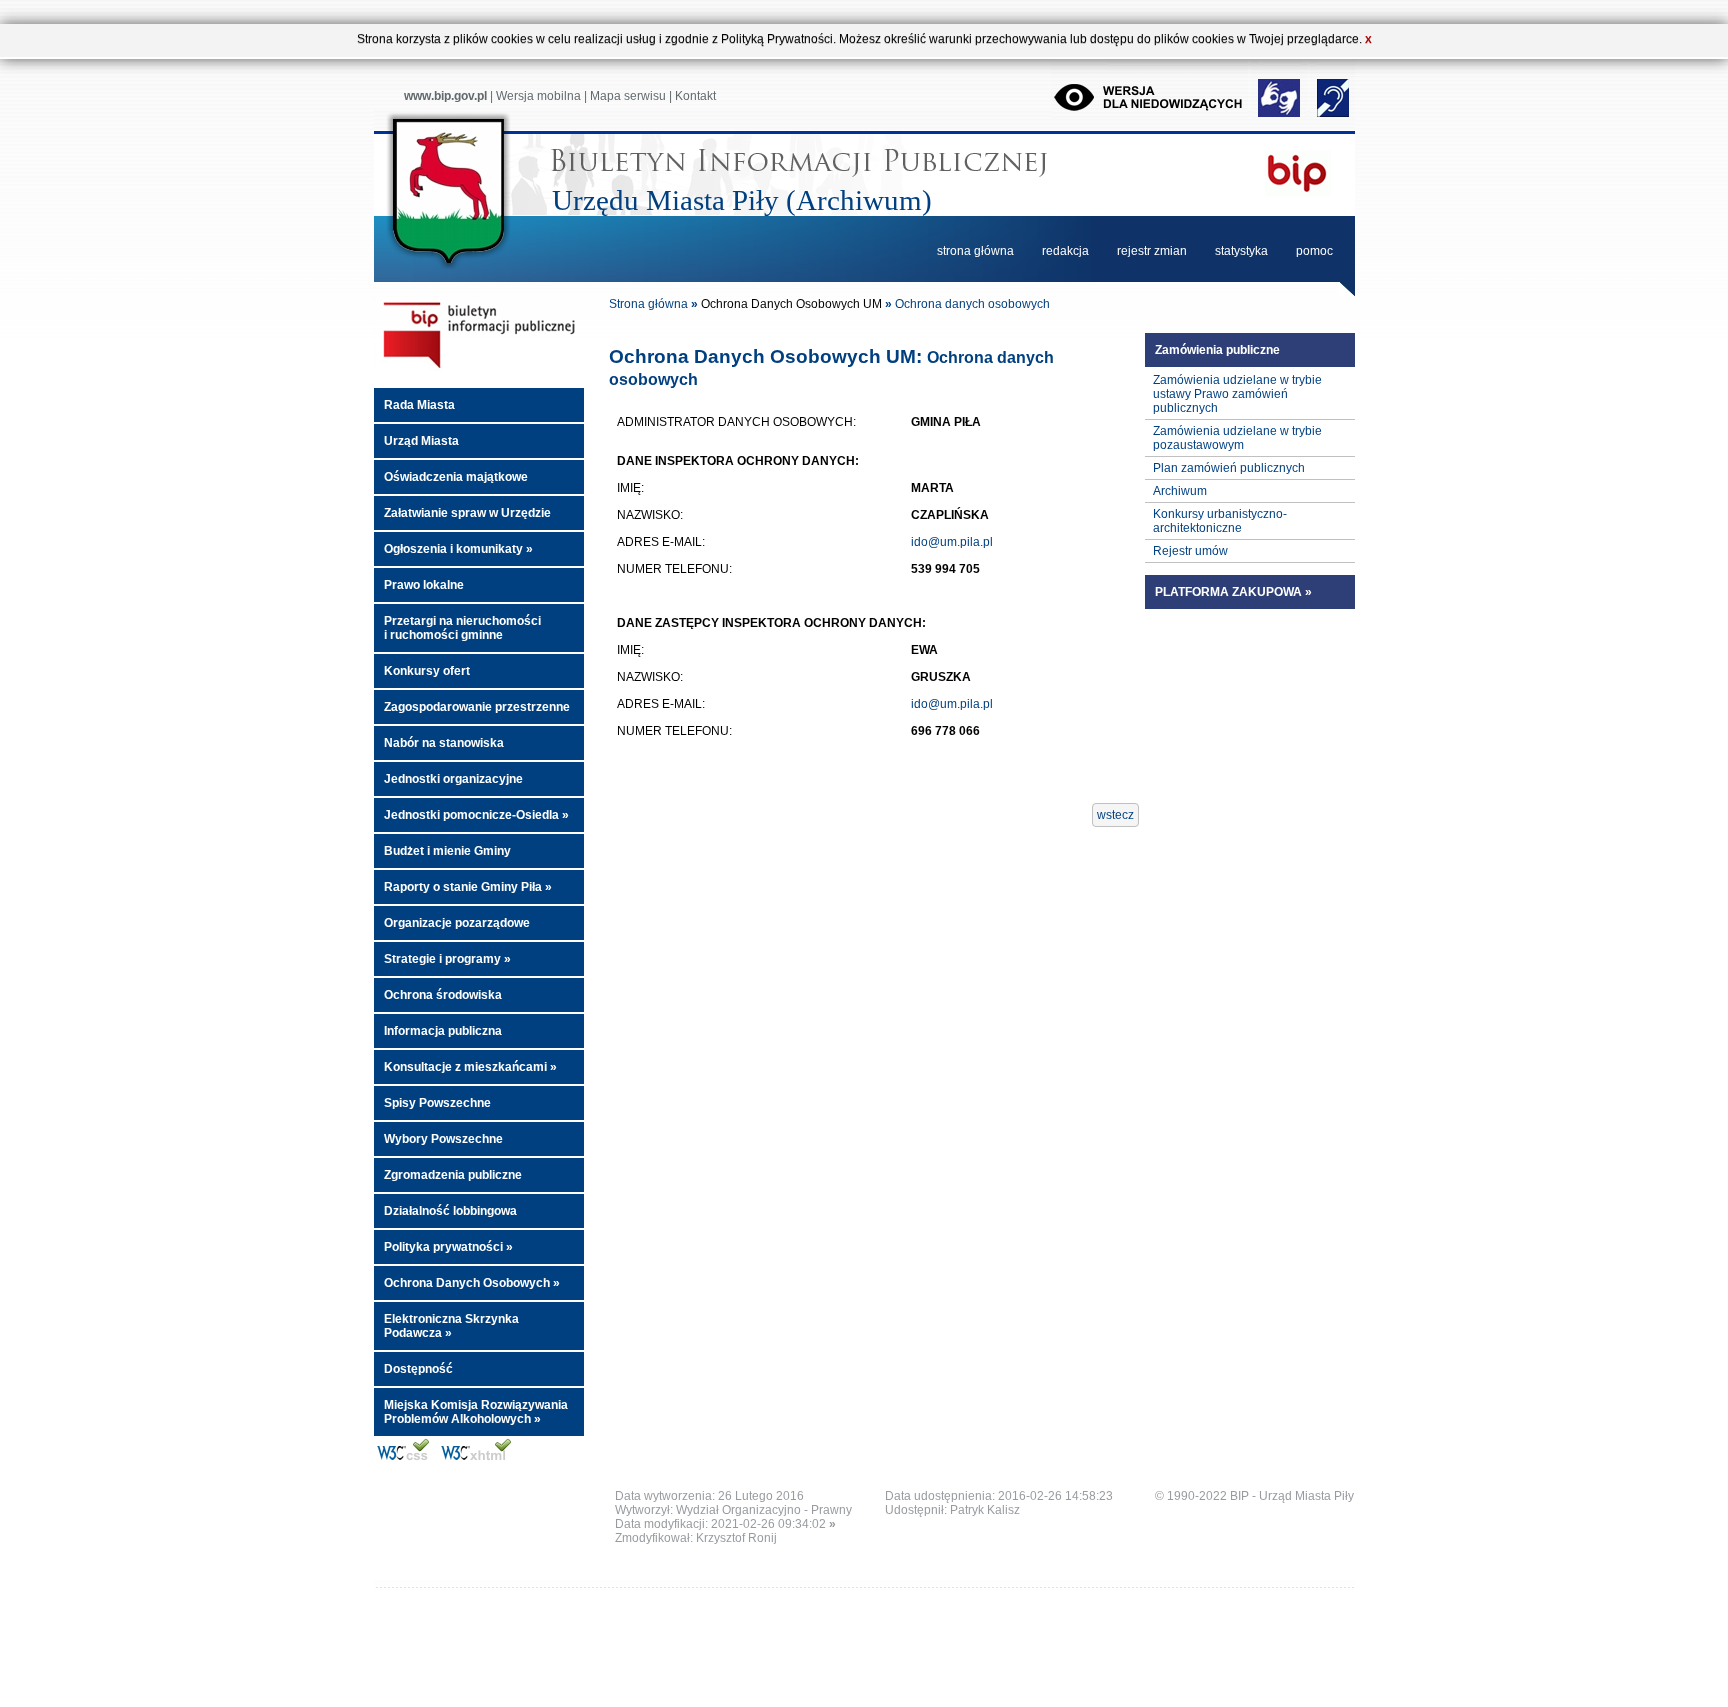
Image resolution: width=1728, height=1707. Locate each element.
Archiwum (1180, 491)
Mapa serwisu (628, 96)
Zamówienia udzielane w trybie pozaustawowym (1237, 438)
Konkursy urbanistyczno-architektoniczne (1220, 521)
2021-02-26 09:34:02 (773, 1524)
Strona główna (648, 304)
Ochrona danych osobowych (972, 304)
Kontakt (695, 96)
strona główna (975, 251)
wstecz (1115, 815)
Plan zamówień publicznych (1229, 468)
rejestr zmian (1152, 251)
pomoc (1314, 251)
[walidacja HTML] (479, 1460)
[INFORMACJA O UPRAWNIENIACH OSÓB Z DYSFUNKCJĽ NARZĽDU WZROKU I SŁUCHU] (1332, 115)
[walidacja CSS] (404, 1460)
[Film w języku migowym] (1280, 115)
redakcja (1065, 251)
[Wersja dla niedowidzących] (1151, 115)
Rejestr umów (1190, 551)
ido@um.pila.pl (952, 542)
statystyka (1241, 251)
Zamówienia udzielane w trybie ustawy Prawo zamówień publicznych (1237, 394)
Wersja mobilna (538, 96)
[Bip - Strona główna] (479, 369)
